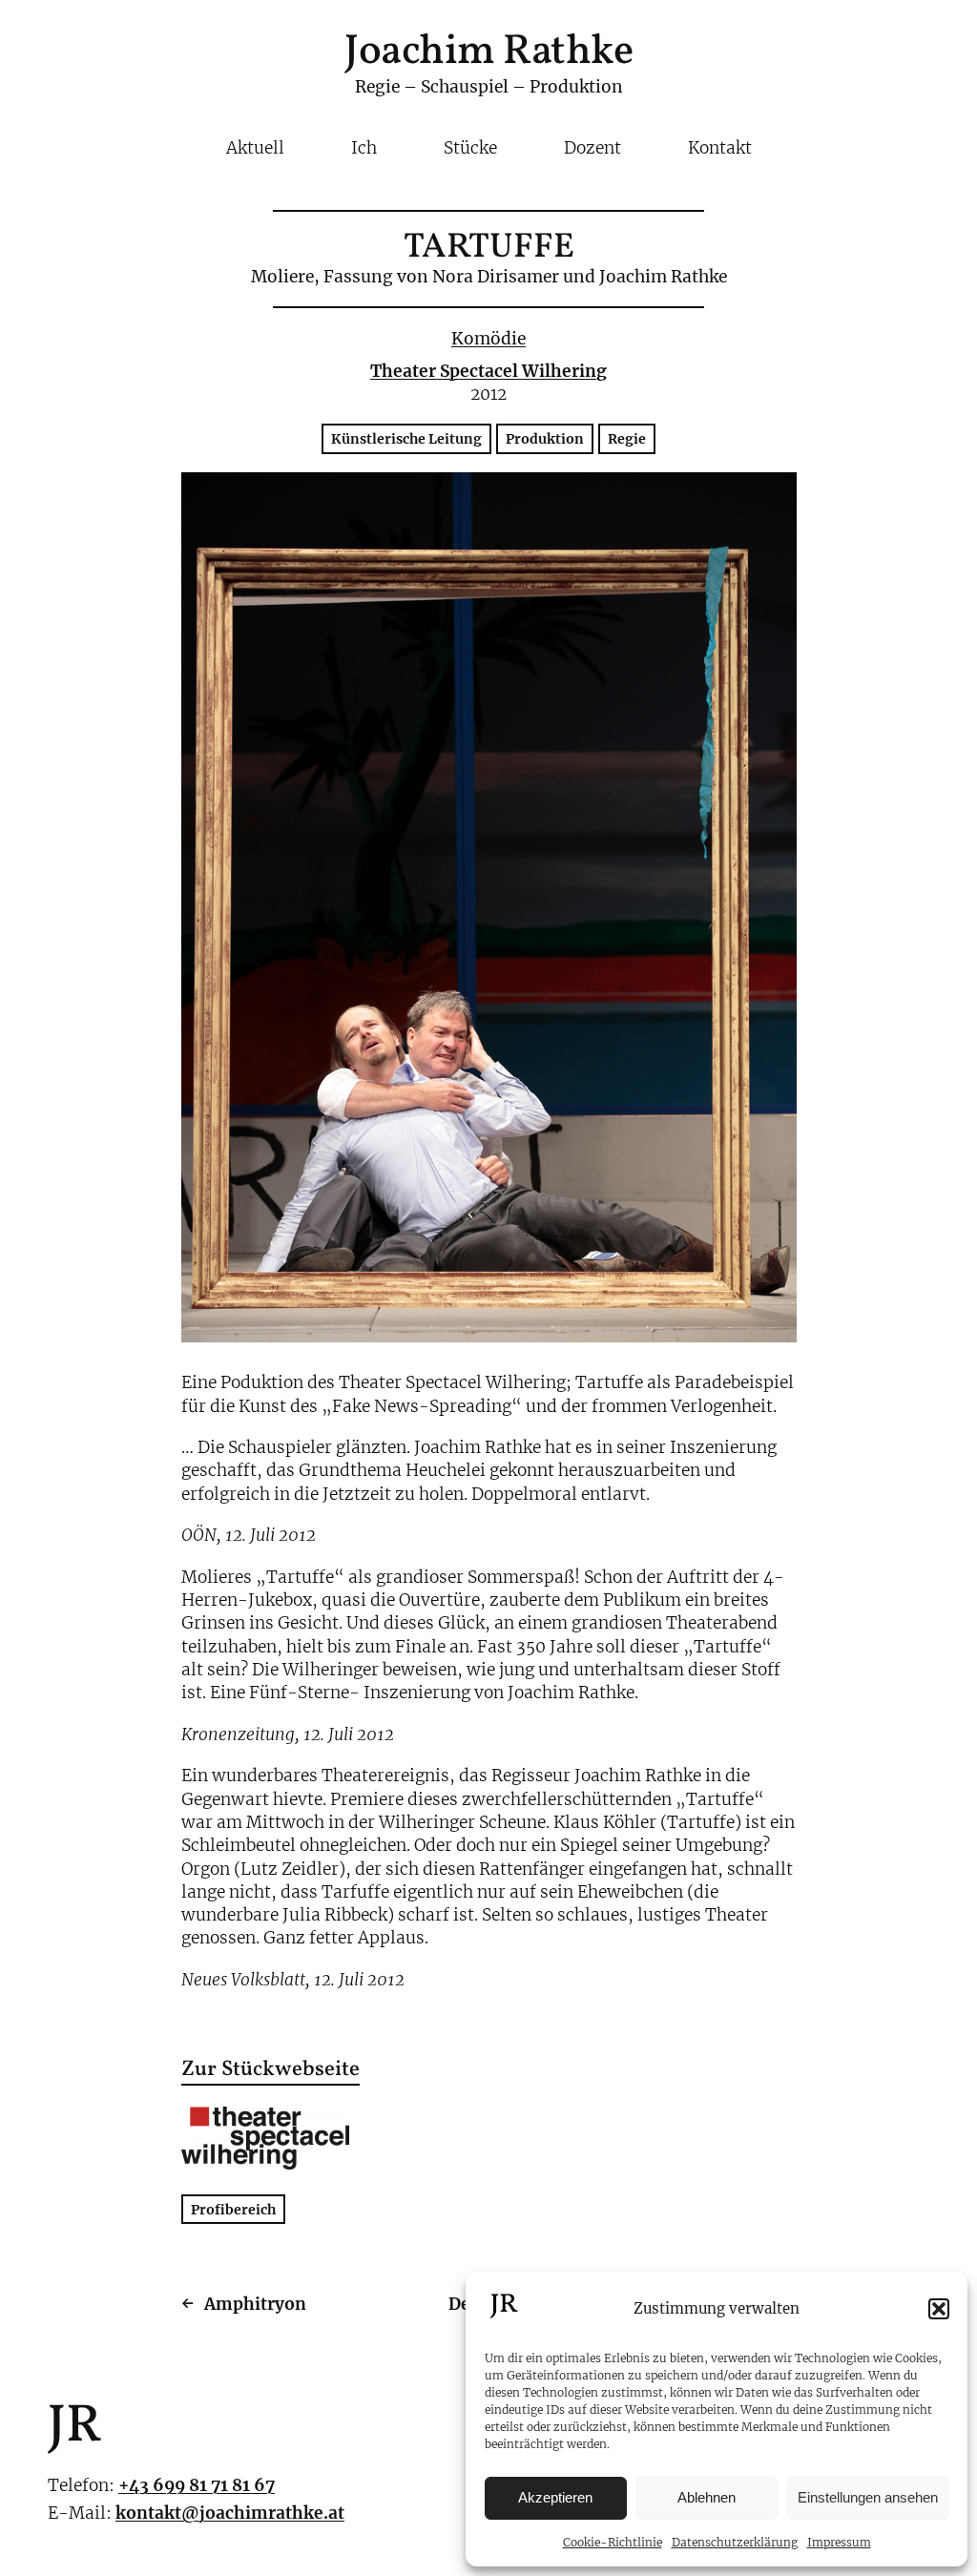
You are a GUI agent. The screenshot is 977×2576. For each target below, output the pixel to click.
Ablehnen (707, 2497)
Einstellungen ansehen (868, 2497)
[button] (939, 2309)
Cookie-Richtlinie (613, 2542)
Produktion (545, 439)
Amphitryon (255, 2304)
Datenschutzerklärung (735, 2542)
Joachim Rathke (488, 52)
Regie (627, 439)
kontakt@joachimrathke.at (230, 2513)
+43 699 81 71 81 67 (197, 2485)
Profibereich (233, 2209)
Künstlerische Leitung (406, 439)
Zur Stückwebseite (270, 2071)
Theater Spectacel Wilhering (488, 371)
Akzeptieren (555, 2497)
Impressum (839, 2542)
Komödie (488, 339)
